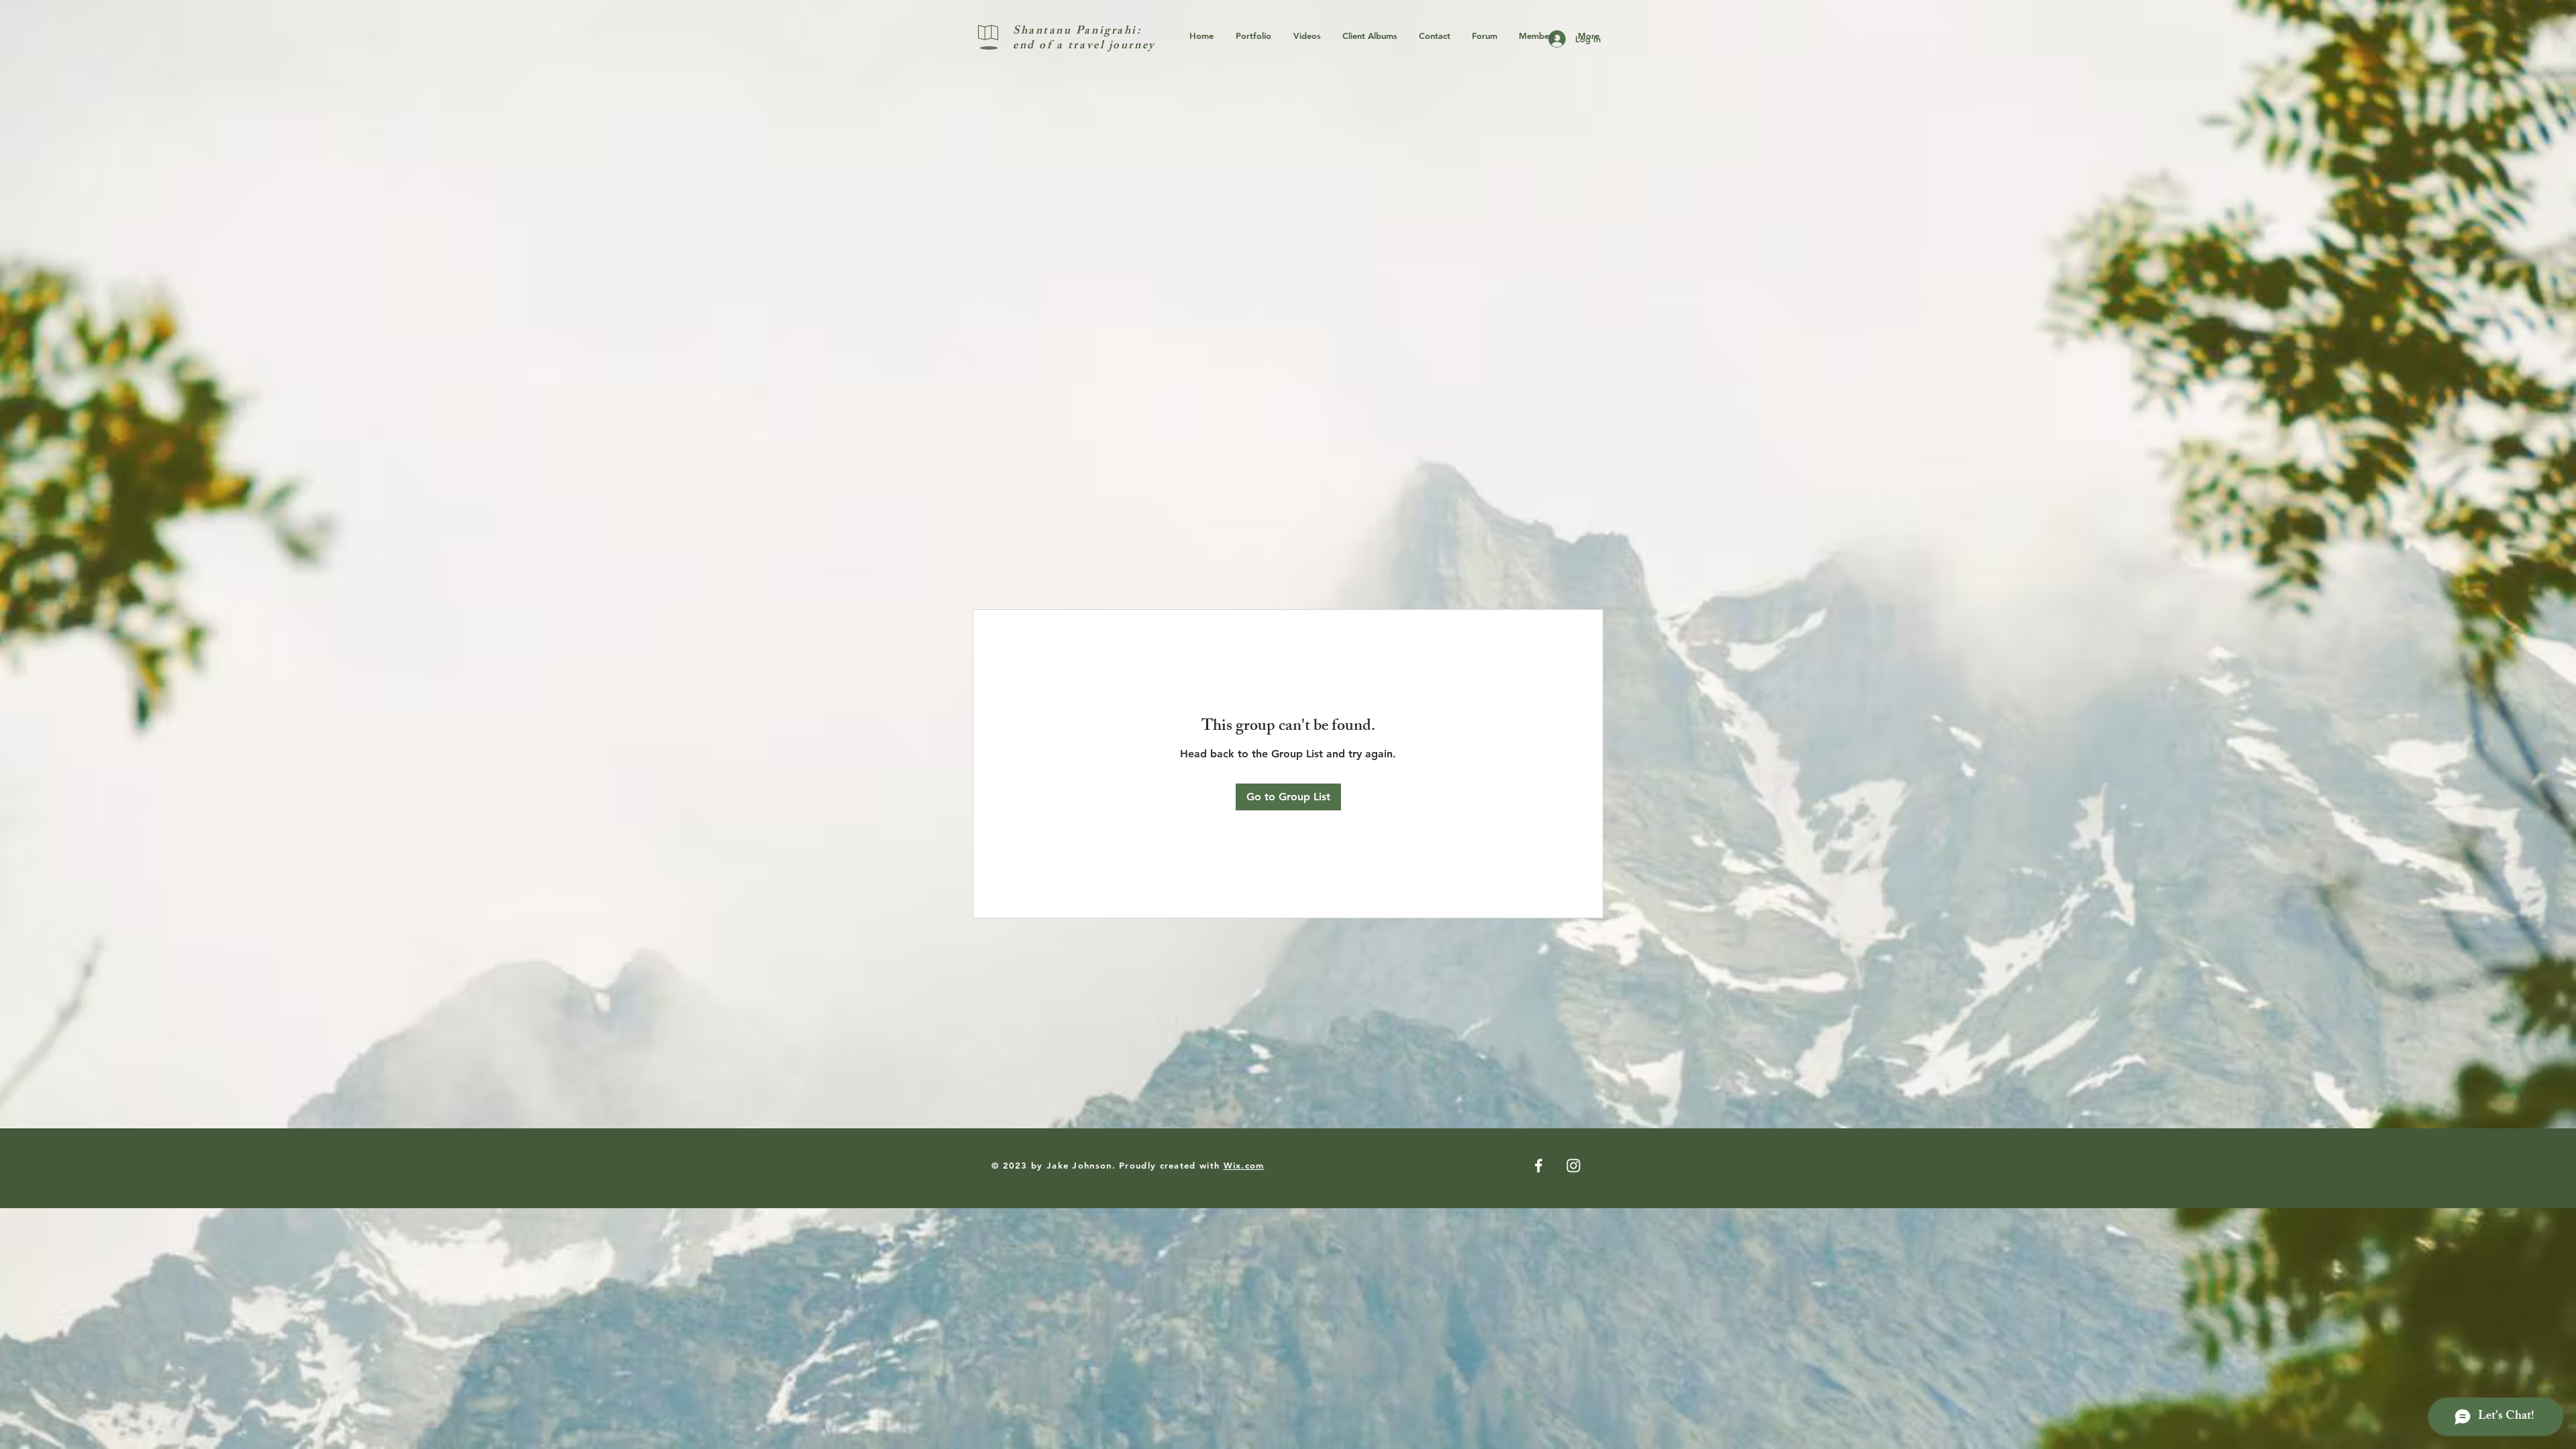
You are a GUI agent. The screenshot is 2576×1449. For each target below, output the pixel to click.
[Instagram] (1573, 1166)
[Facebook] (1539, 1166)
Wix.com (1244, 1165)
